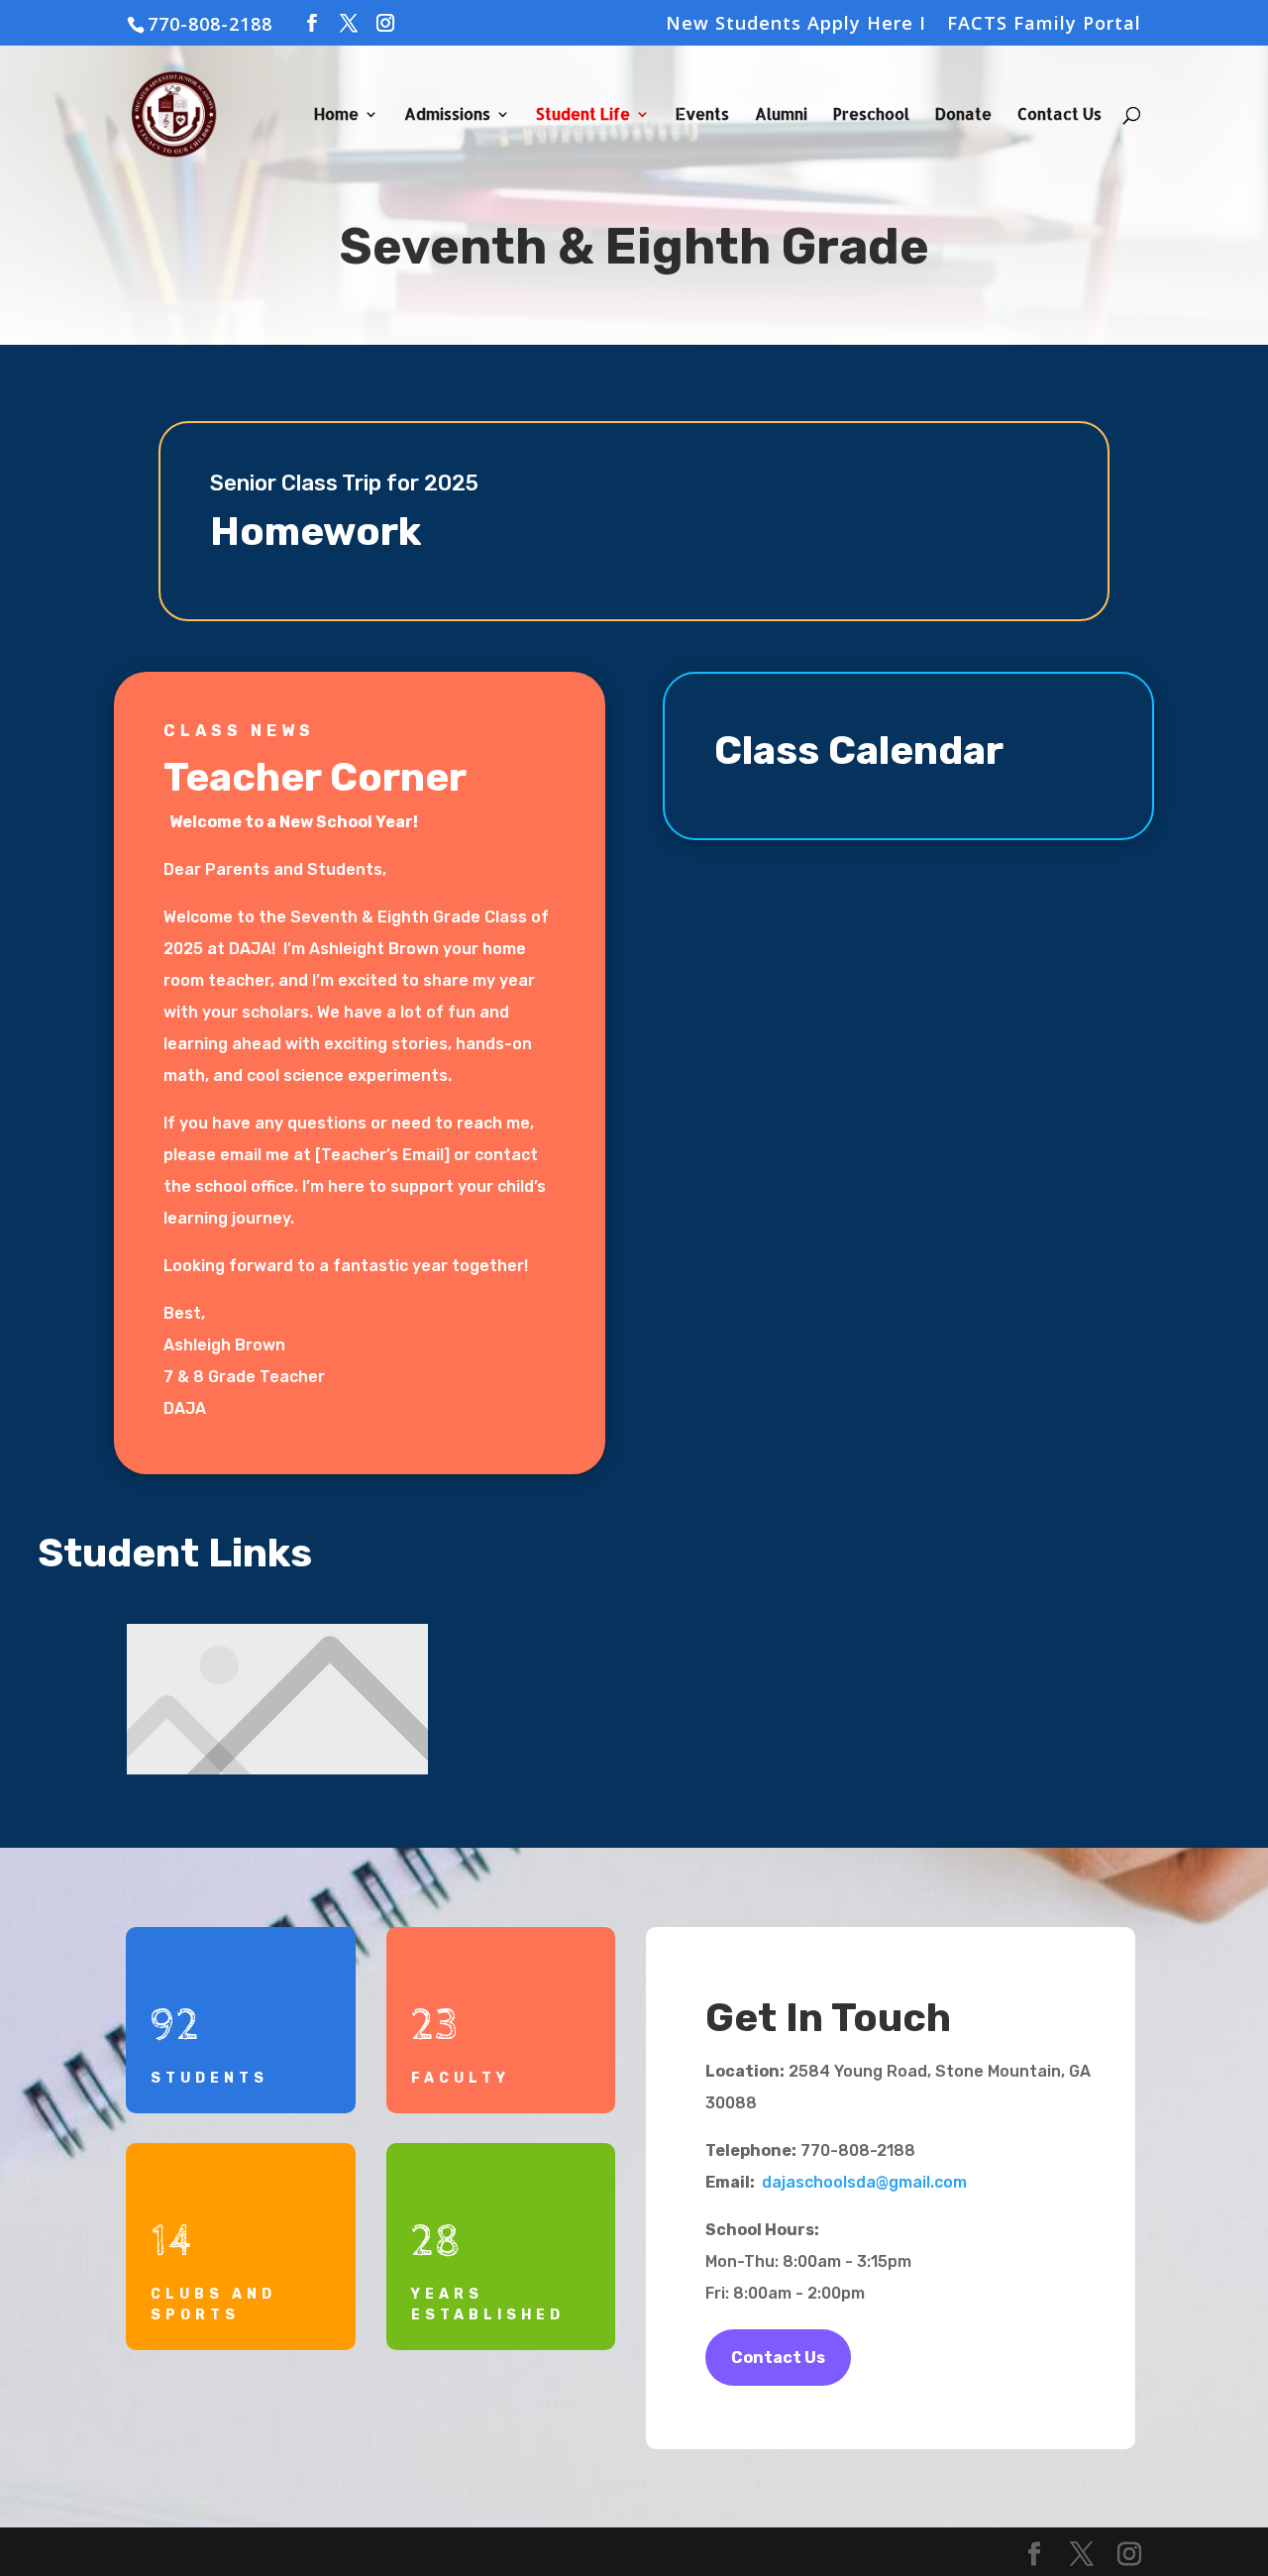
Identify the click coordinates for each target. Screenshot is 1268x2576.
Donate (963, 115)
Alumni (781, 115)
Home (336, 115)
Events (702, 115)
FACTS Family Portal (1044, 24)
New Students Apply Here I (796, 24)
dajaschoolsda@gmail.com (864, 2182)
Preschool (871, 115)
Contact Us (1059, 115)
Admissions (447, 115)
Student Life (583, 115)
